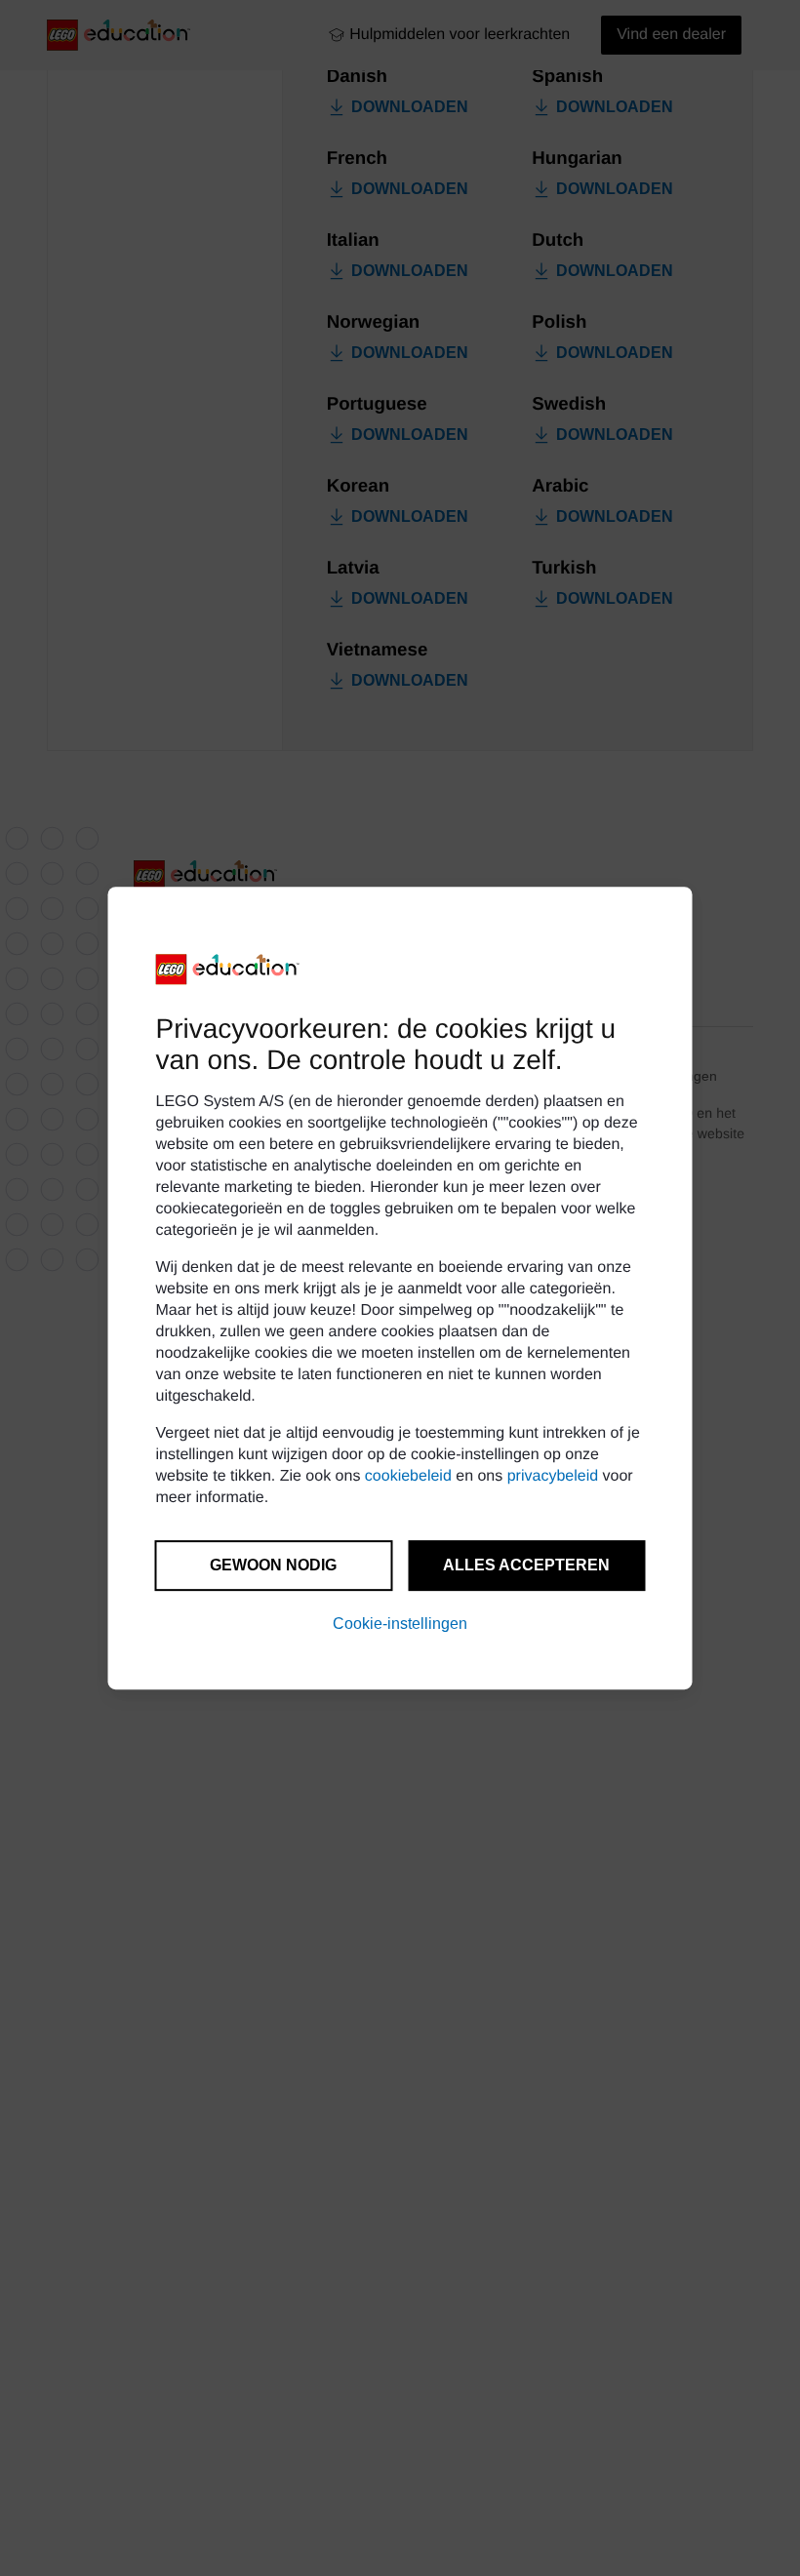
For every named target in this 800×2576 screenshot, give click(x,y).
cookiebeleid (408, 1476)
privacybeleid (553, 1476)
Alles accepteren (526, 1565)
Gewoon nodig (273, 1565)
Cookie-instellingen (400, 1624)
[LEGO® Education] (228, 970)
